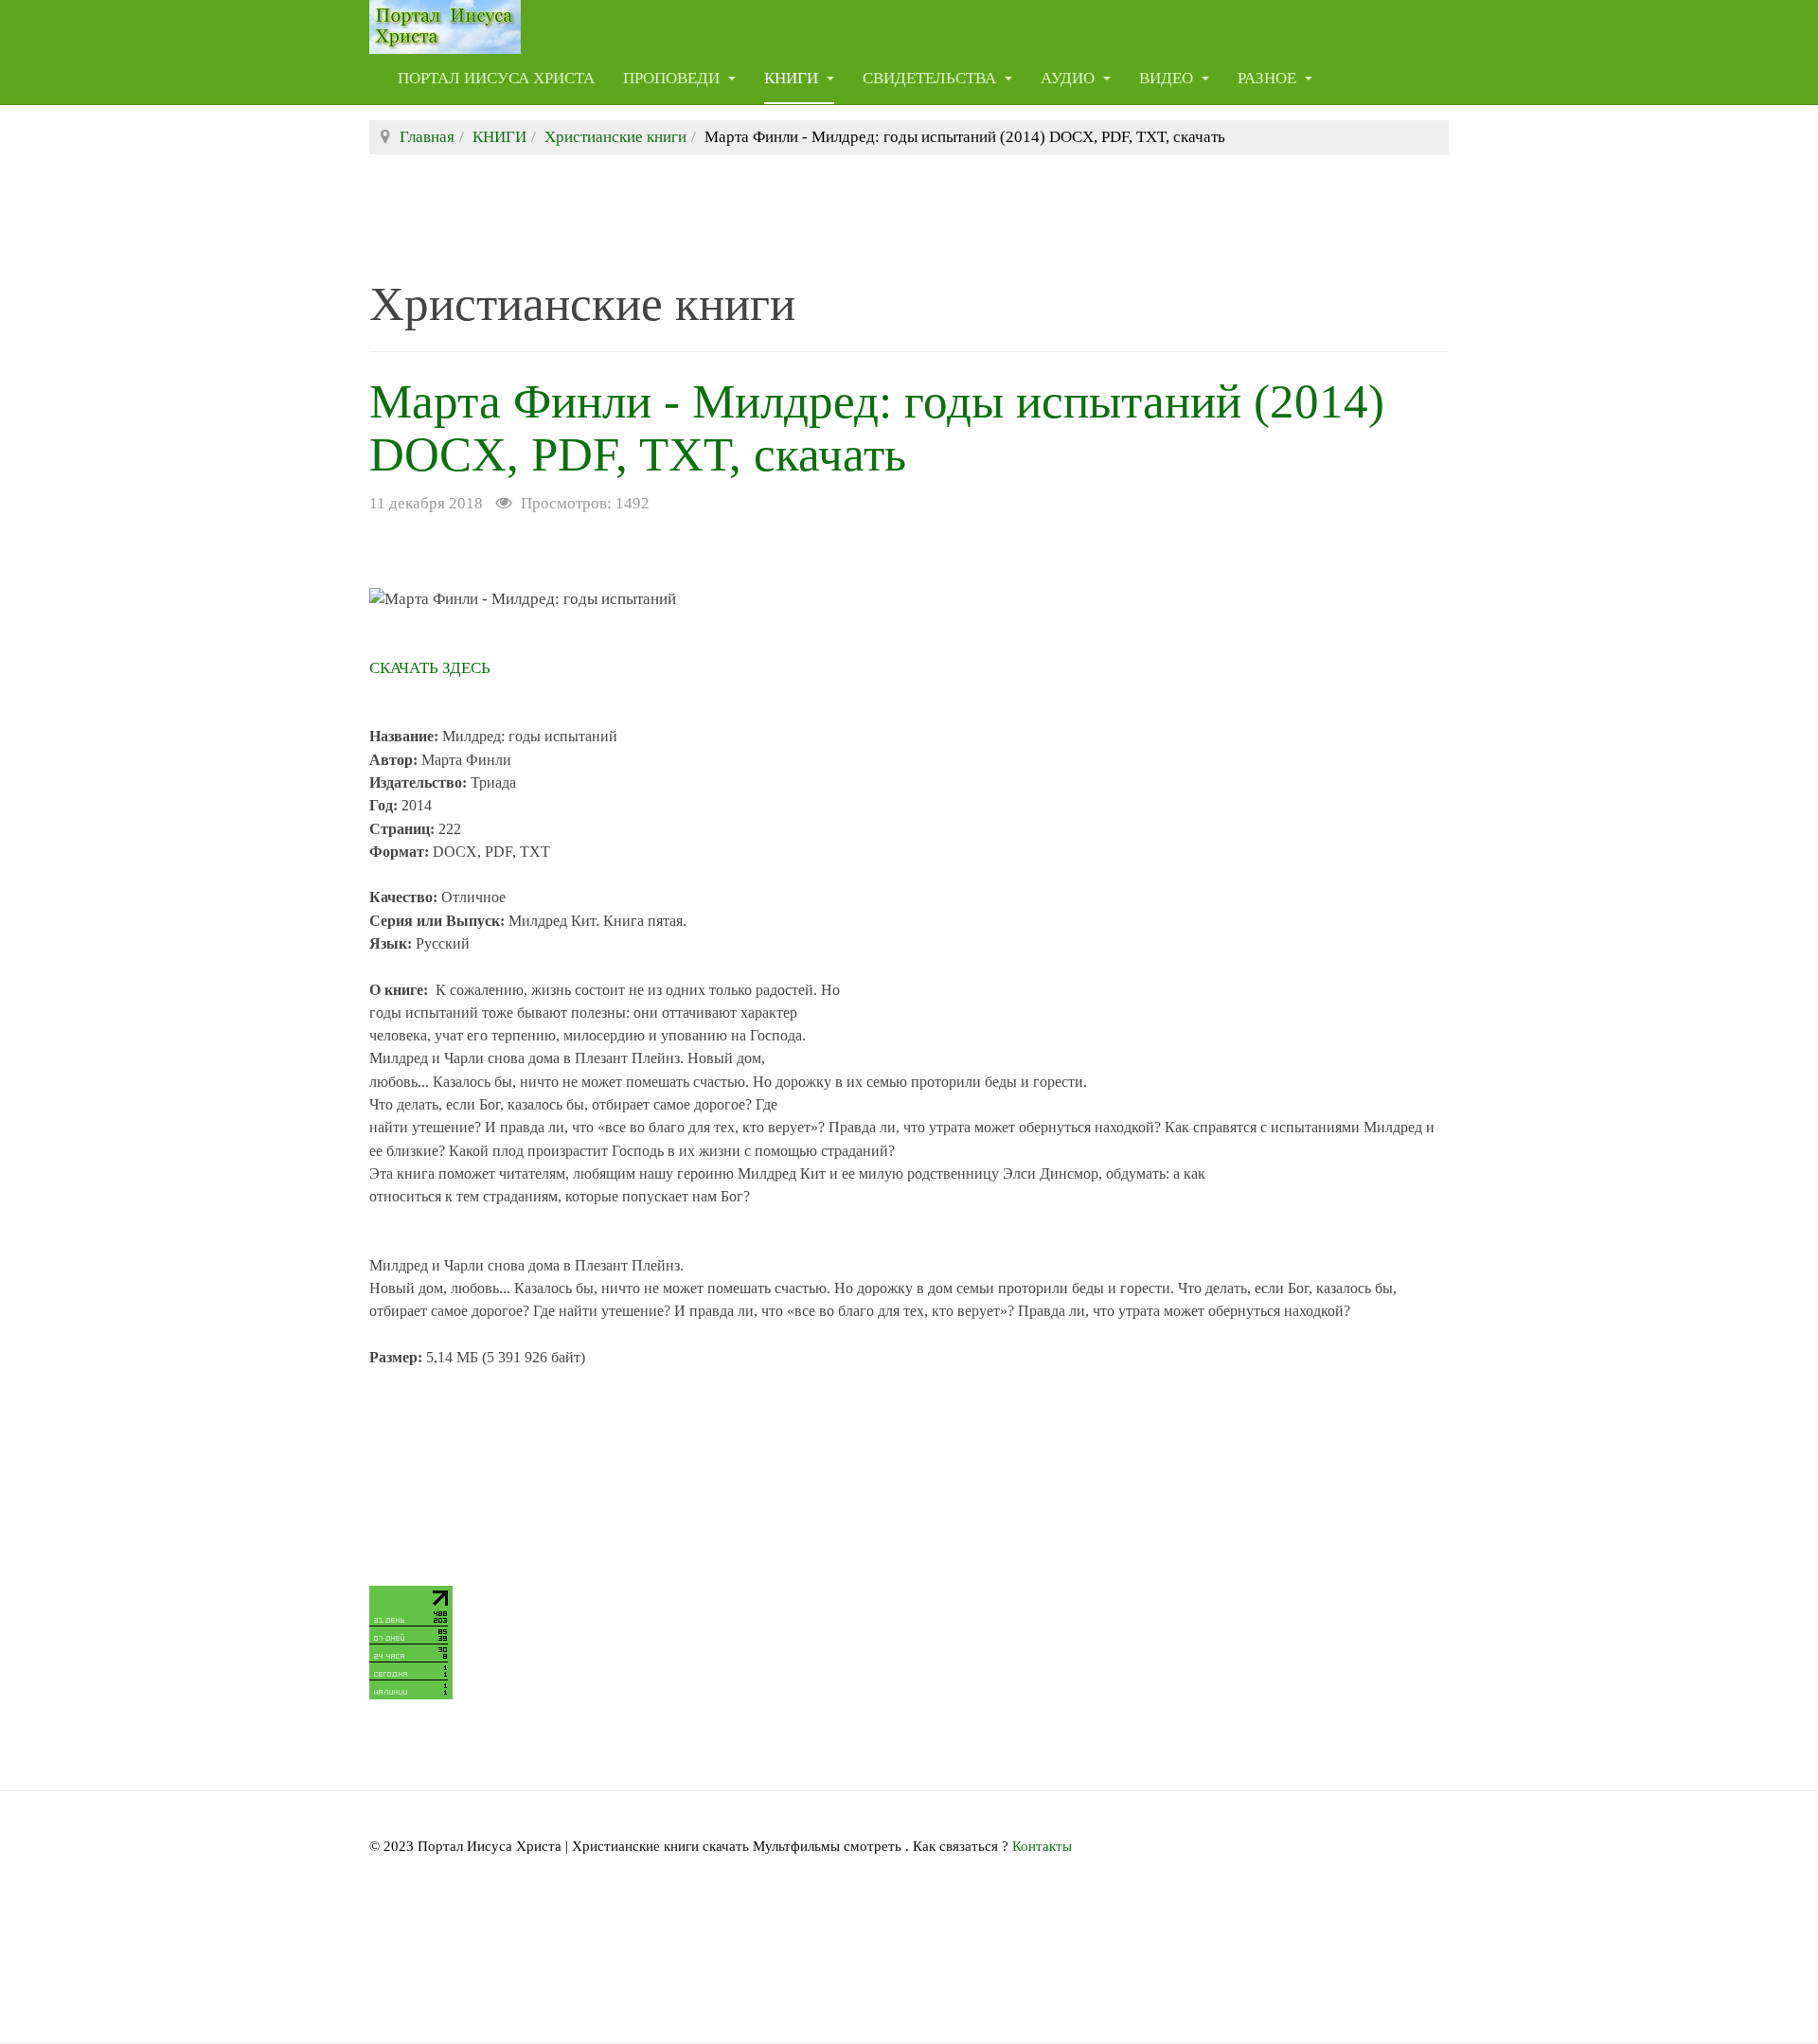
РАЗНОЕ (1269, 78)
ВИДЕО (1168, 78)
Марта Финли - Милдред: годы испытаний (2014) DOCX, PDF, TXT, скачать (877, 428)
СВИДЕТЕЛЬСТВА (931, 78)
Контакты (1042, 1846)
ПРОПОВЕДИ (673, 78)
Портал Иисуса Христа (496, 78)
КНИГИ (793, 78)
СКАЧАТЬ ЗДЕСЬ (430, 668)
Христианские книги (615, 137)
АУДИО (1069, 78)
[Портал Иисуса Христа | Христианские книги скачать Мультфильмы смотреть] (445, 26)
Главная (427, 137)
